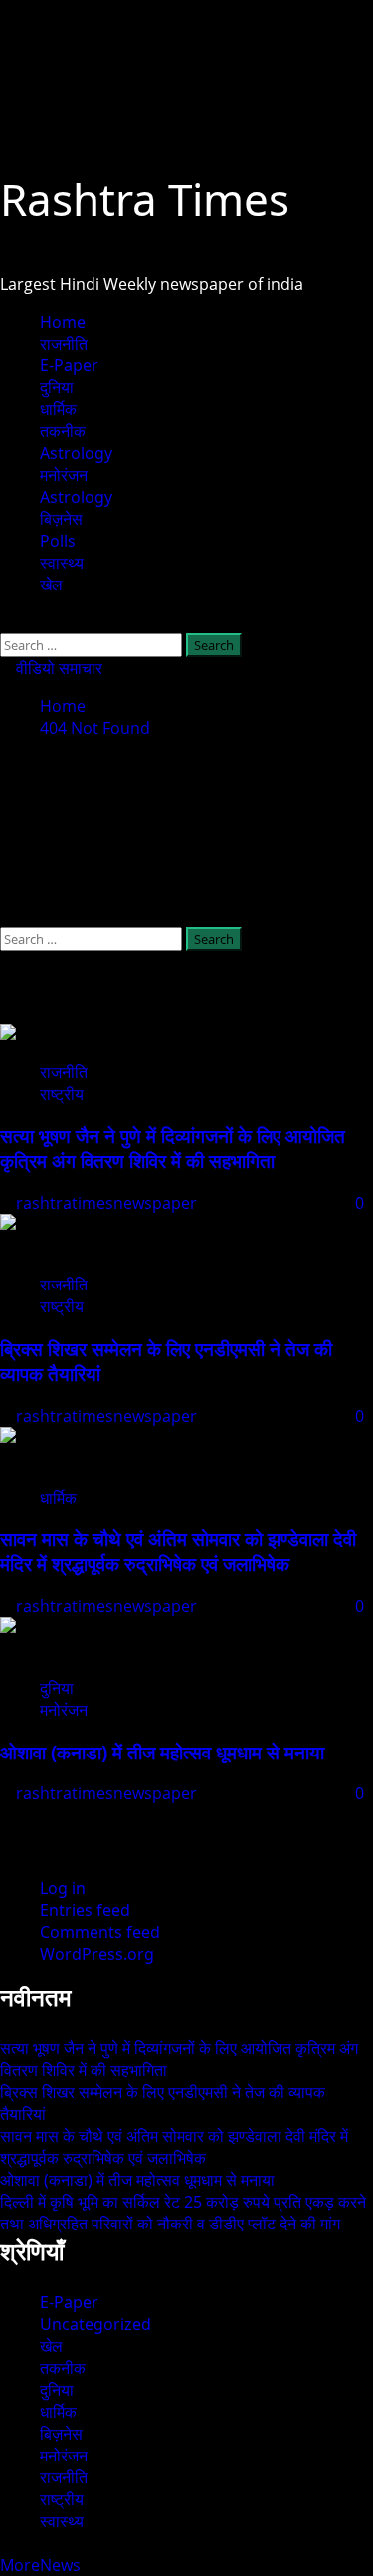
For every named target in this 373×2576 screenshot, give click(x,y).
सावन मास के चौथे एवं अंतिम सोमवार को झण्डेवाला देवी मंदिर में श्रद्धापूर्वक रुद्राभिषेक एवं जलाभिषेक (178, 1551)
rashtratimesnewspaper (108, 1203)
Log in (63, 1888)
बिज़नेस (61, 519)
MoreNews (40, 2565)
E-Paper (69, 365)
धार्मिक (58, 409)
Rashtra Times (145, 199)
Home (63, 322)
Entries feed (85, 1910)
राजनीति (64, 344)
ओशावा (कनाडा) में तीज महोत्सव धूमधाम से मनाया (162, 1752)
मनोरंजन (64, 475)
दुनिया (57, 387)
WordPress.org (97, 1954)
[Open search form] (6, 622)
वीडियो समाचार (57, 668)
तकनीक (63, 431)
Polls (58, 541)
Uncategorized (95, 2324)
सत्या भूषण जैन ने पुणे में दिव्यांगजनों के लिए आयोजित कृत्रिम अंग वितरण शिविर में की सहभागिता (173, 1148)
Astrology (76, 453)
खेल (51, 585)
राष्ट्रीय (62, 1094)
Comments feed (100, 1932)
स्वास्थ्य (62, 563)
